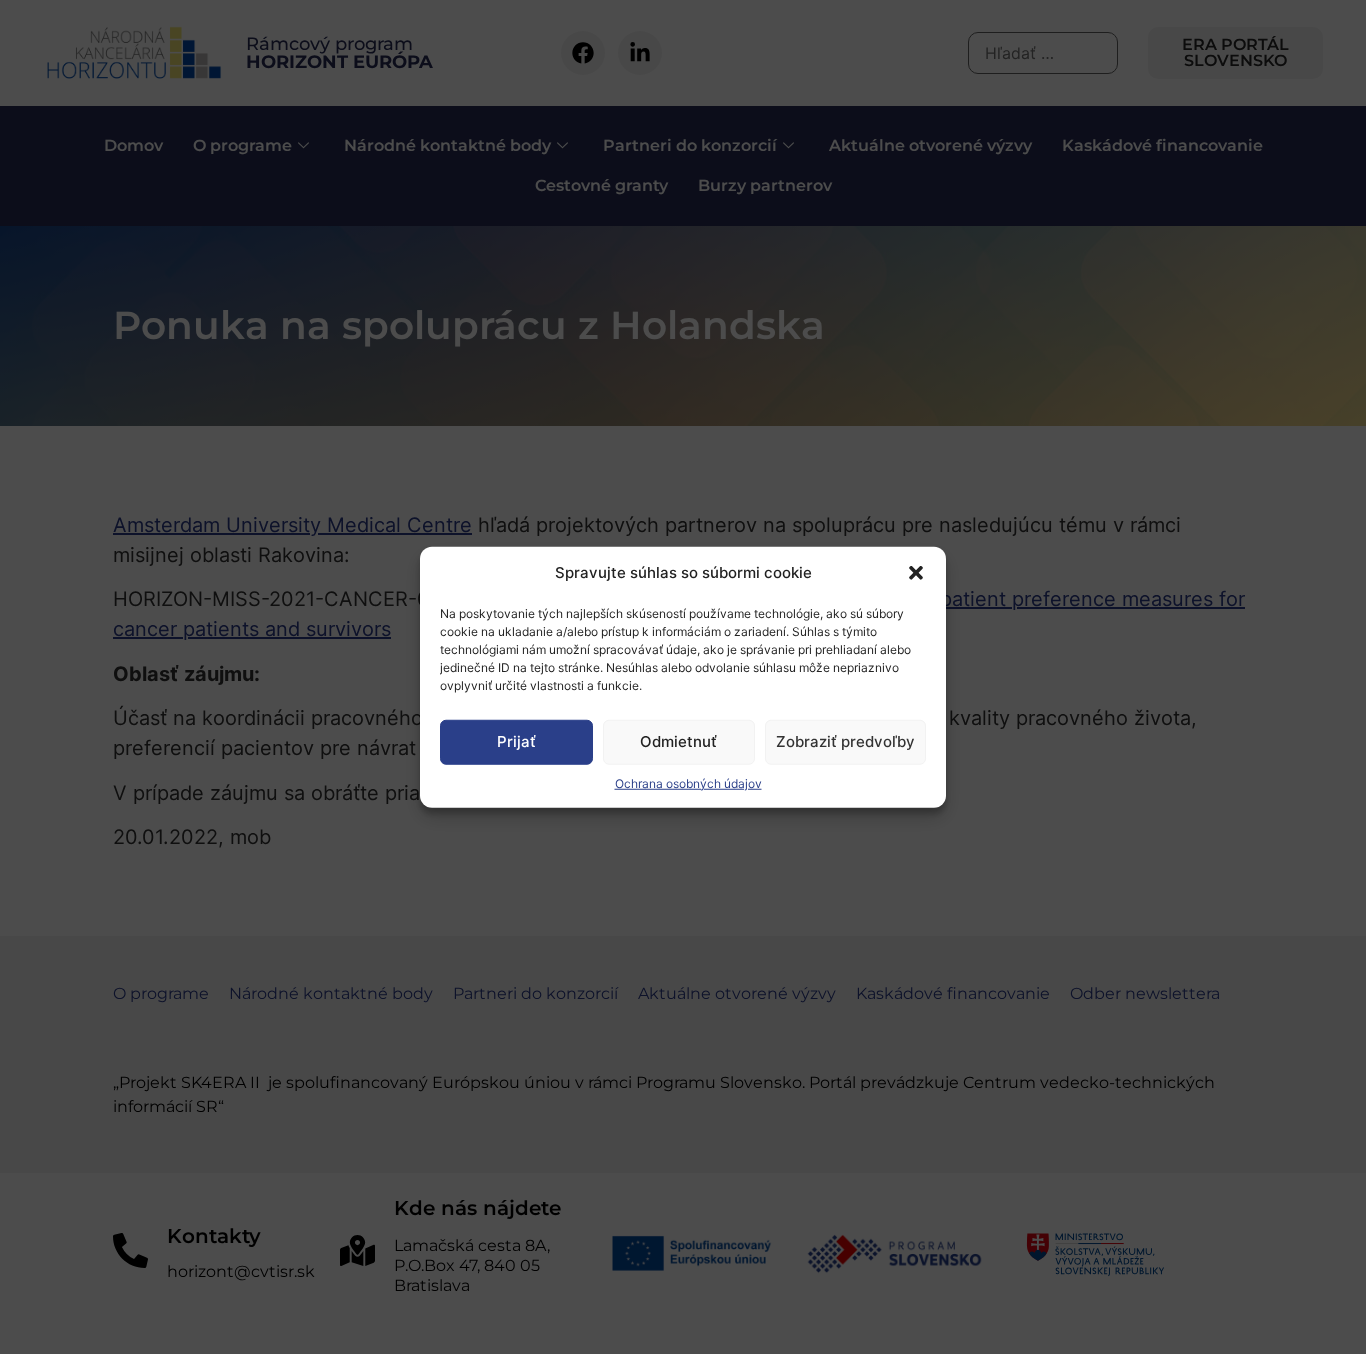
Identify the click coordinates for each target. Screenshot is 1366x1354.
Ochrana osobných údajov (688, 782)
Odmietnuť (678, 741)
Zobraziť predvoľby (845, 741)
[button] (916, 573)
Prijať (516, 741)
